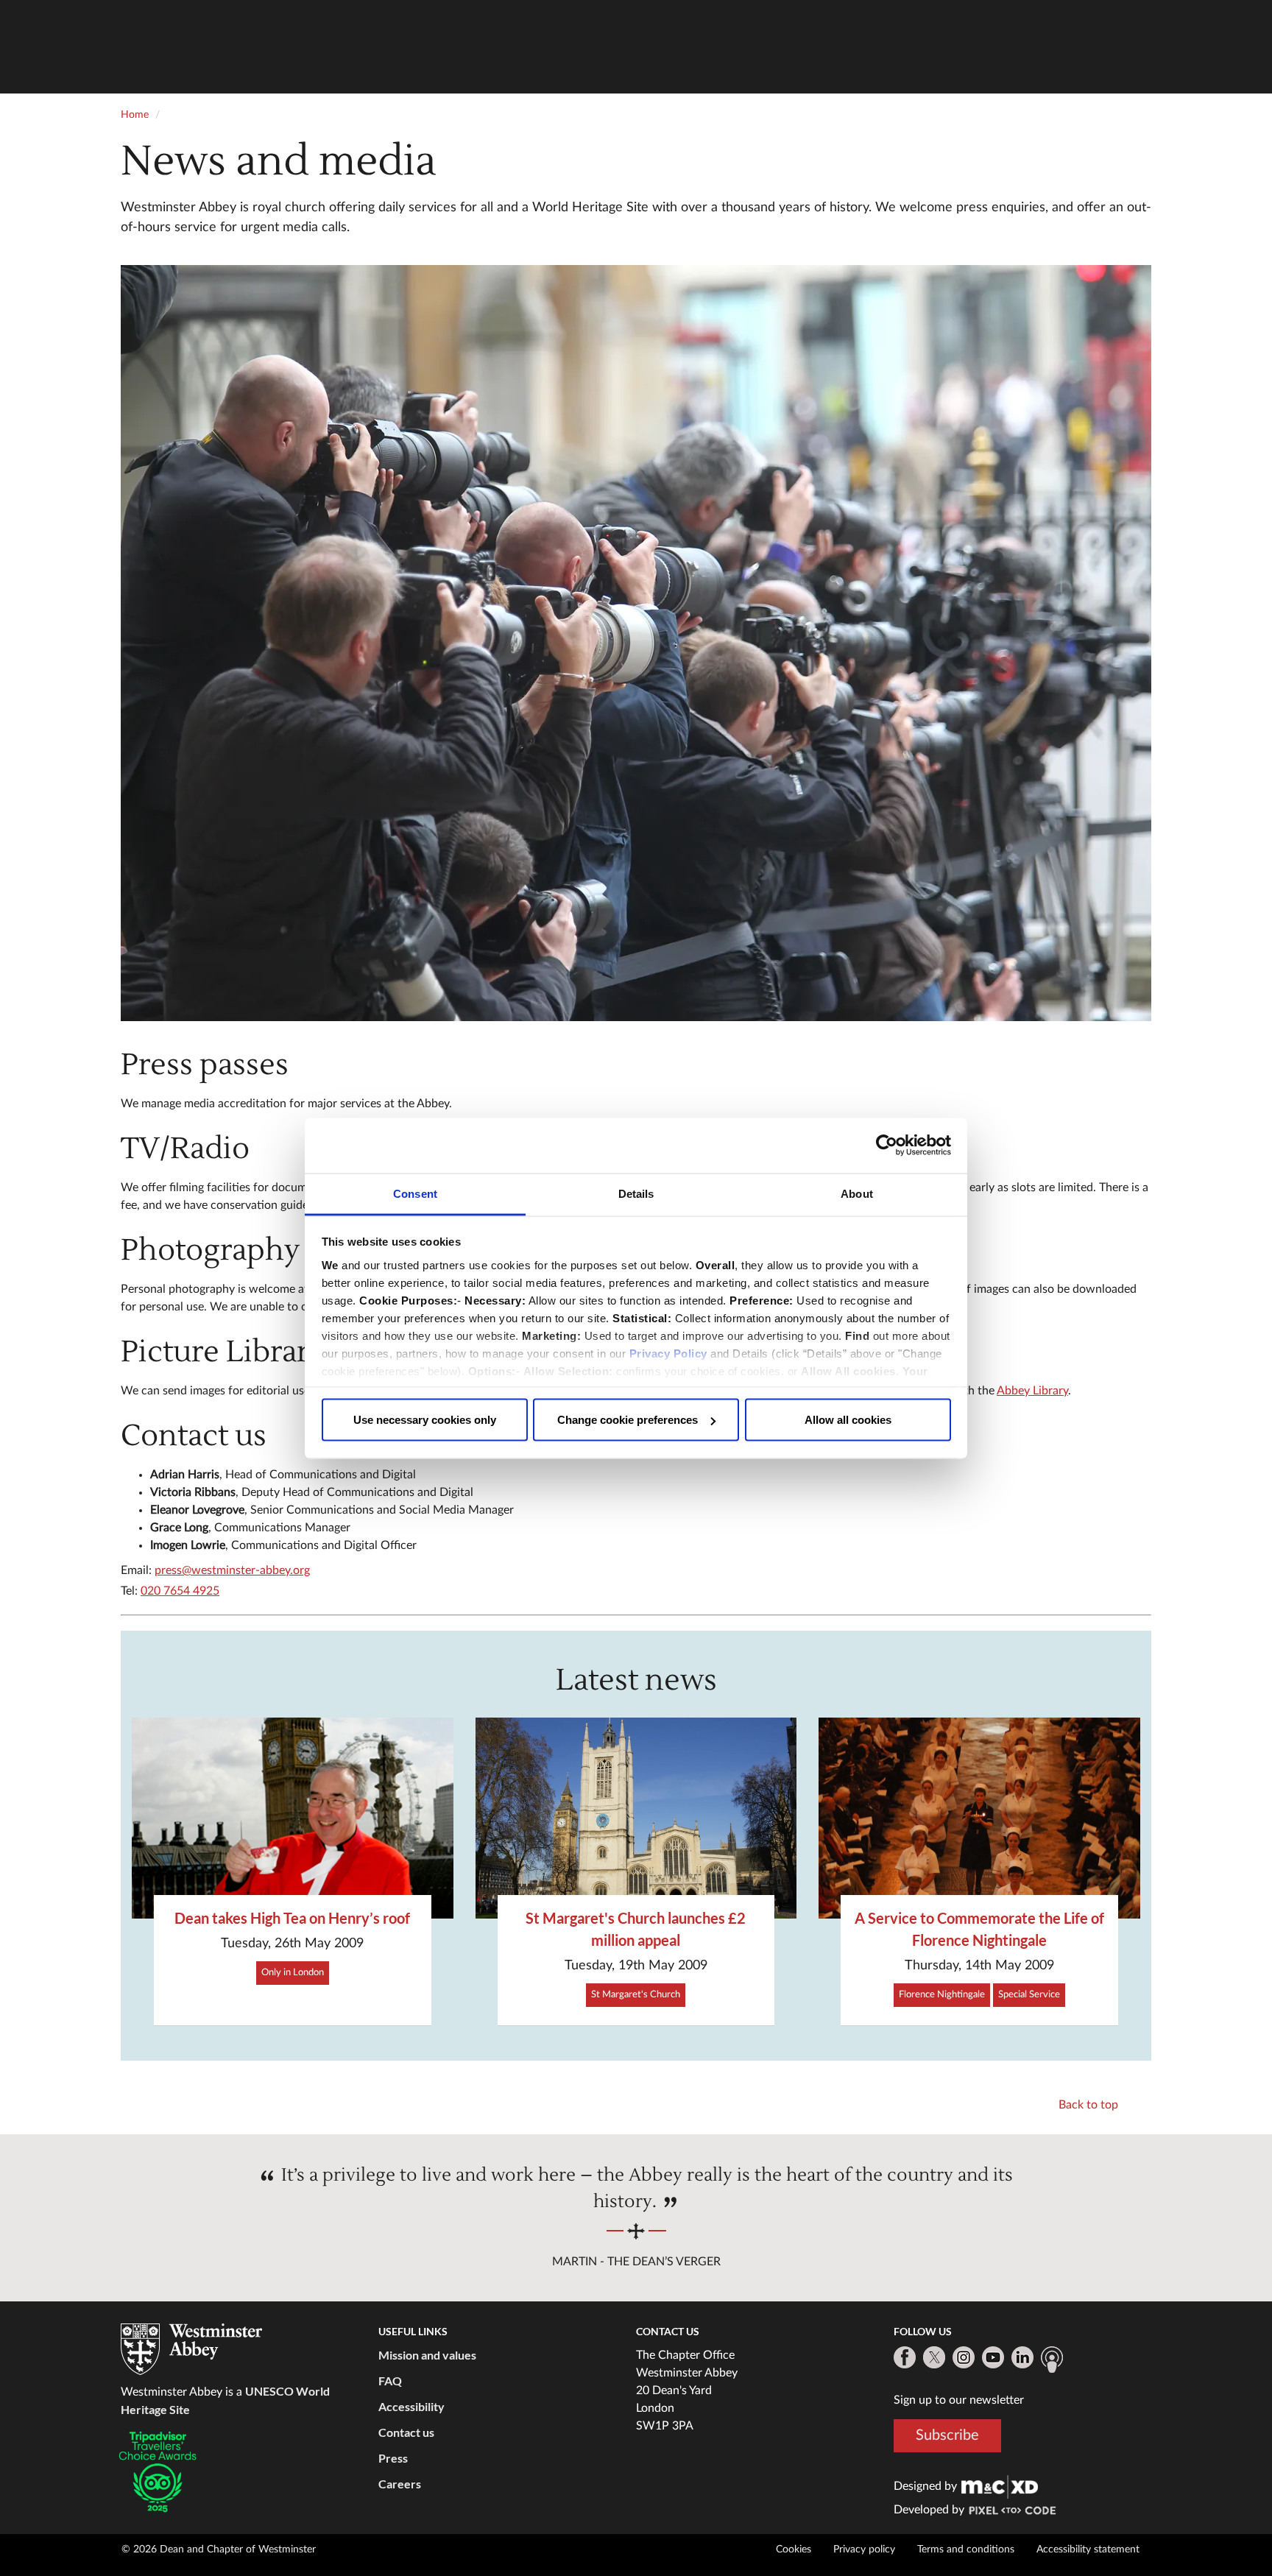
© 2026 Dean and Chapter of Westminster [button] (219, 2549)
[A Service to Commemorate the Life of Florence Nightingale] (979, 1818)
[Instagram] (964, 2357)
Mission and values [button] (427, 2355)
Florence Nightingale (942, 1995)
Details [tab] (636, 1193)
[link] (1000, 2486)
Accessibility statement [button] (1088, 2549)
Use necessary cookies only (425, 1420)
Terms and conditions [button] (966, 2549)
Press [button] (393, 2458)
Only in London (293, 1973)
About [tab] (857, 1193)
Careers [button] (400, 2484)
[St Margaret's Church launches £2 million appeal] (636, 1818)
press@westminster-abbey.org (232, 1570)
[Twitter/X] (934, 2357)
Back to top (1088, 2105)
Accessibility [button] (411, 2406)
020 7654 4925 (180, 1591)
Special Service (1029, 1995)
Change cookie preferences (628, 1420)
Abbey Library (1032, 1391)
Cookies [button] (794, 2549)
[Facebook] (905, 2357)
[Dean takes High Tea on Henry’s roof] (293, 1818)
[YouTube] (993, 2357)
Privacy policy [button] (864, 2549)
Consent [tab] (415, 1193)
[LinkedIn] (1022, 2357)
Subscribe (947, 2435)
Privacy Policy (668, 1353)
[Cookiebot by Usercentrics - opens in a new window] (887, 1146)
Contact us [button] (406, 2432)
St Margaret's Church (636, 1995)
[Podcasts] (1052, 2360)
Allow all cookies (848, 1420)
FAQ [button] (390, 2381)
